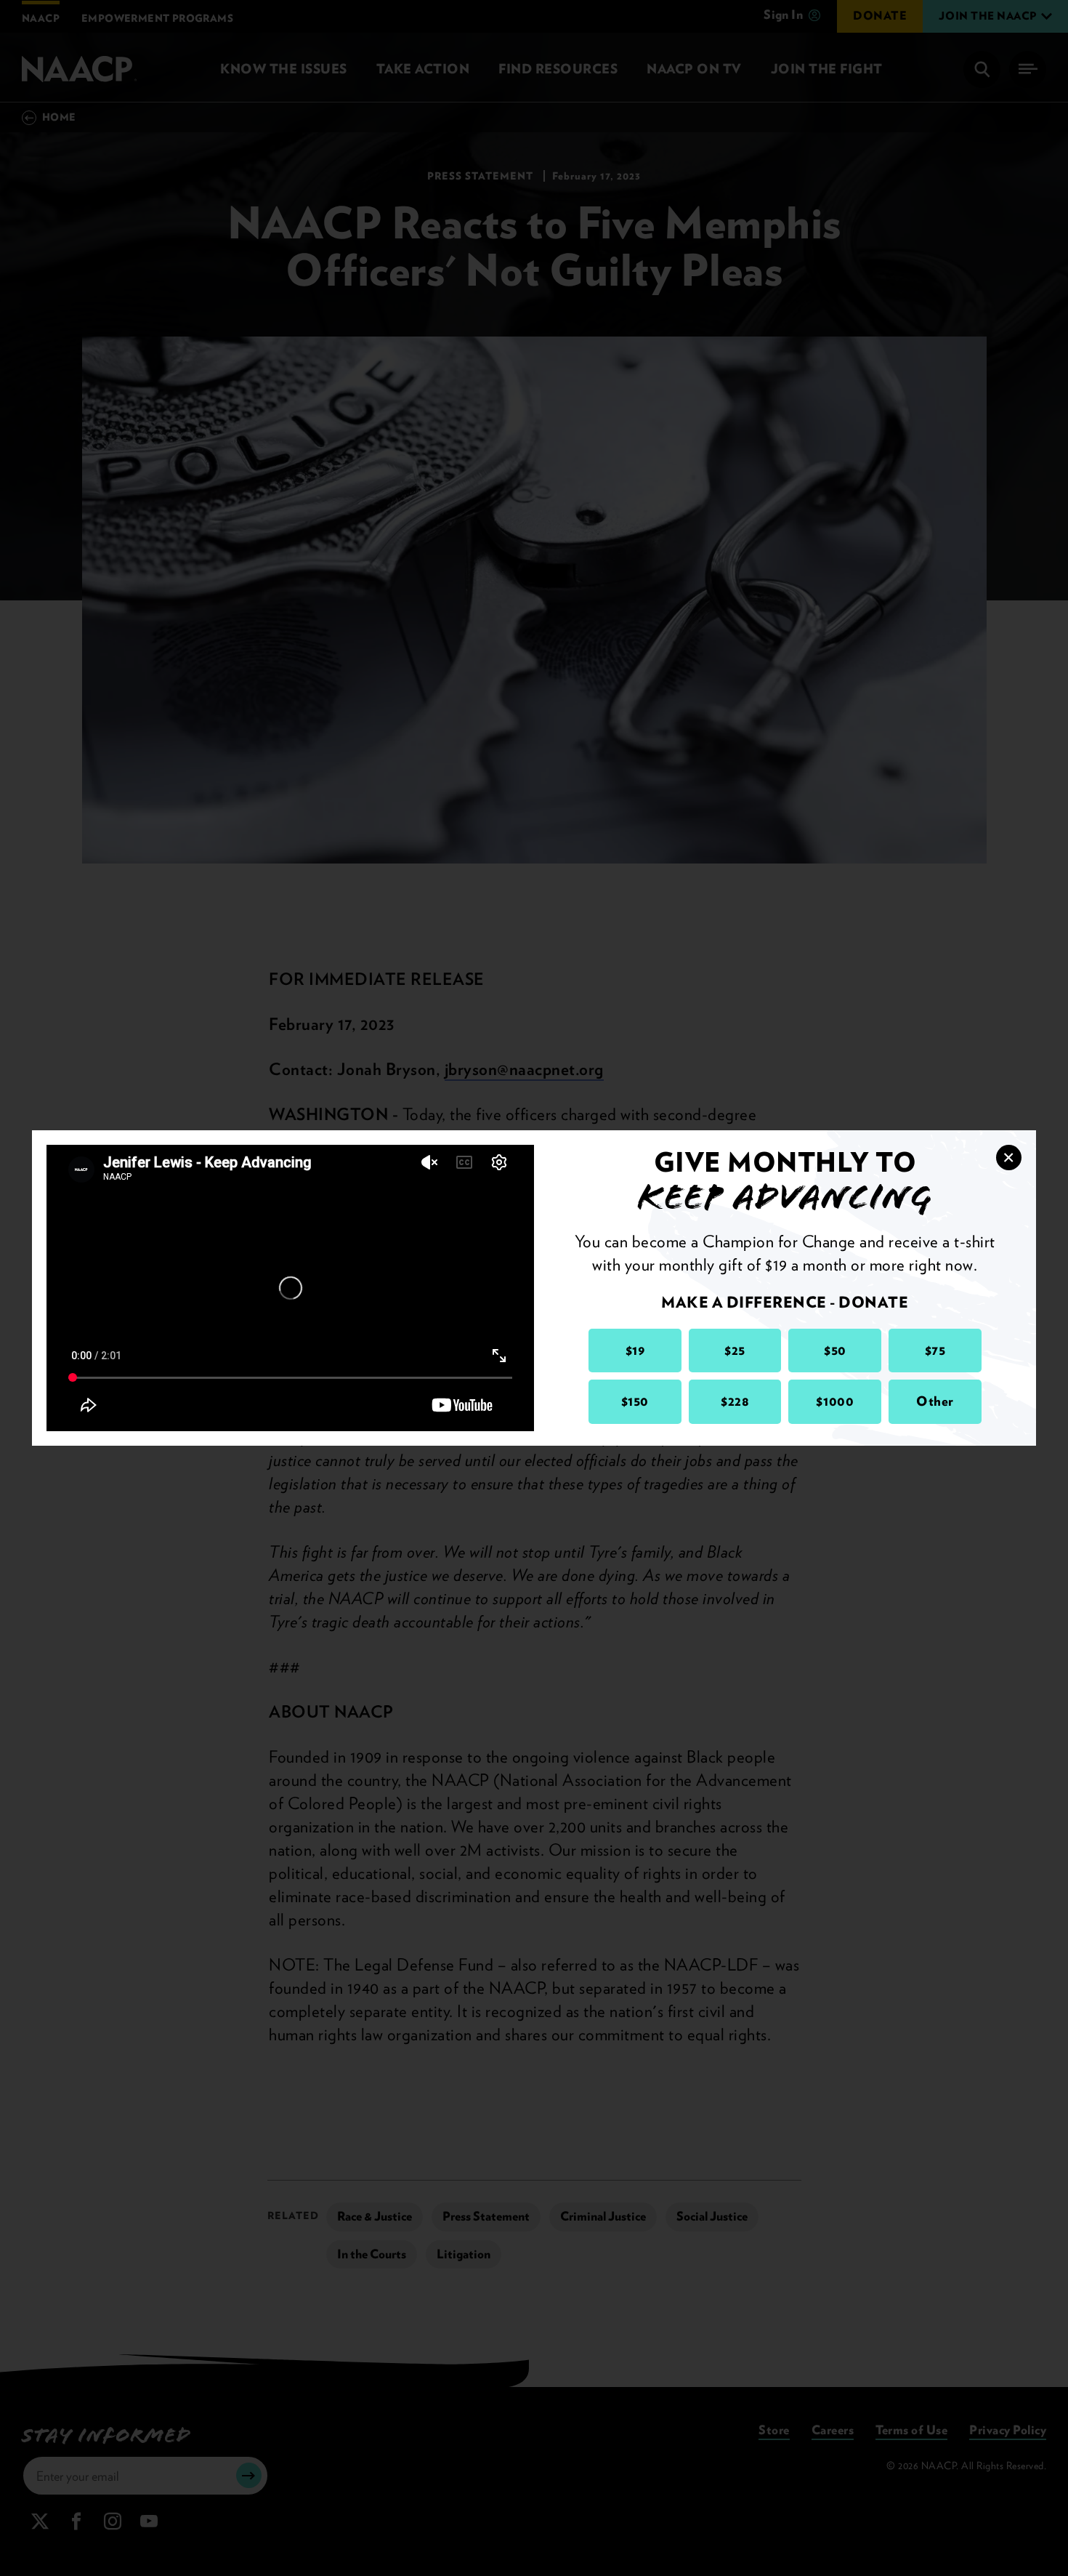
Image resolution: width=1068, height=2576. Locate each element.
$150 (635, 1401)
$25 (735, 1350)
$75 (935, 1350)
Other (935, 1401)
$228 (735, 1401)
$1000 (835, 1401)
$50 (835, 1350)
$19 (635, 1350)
